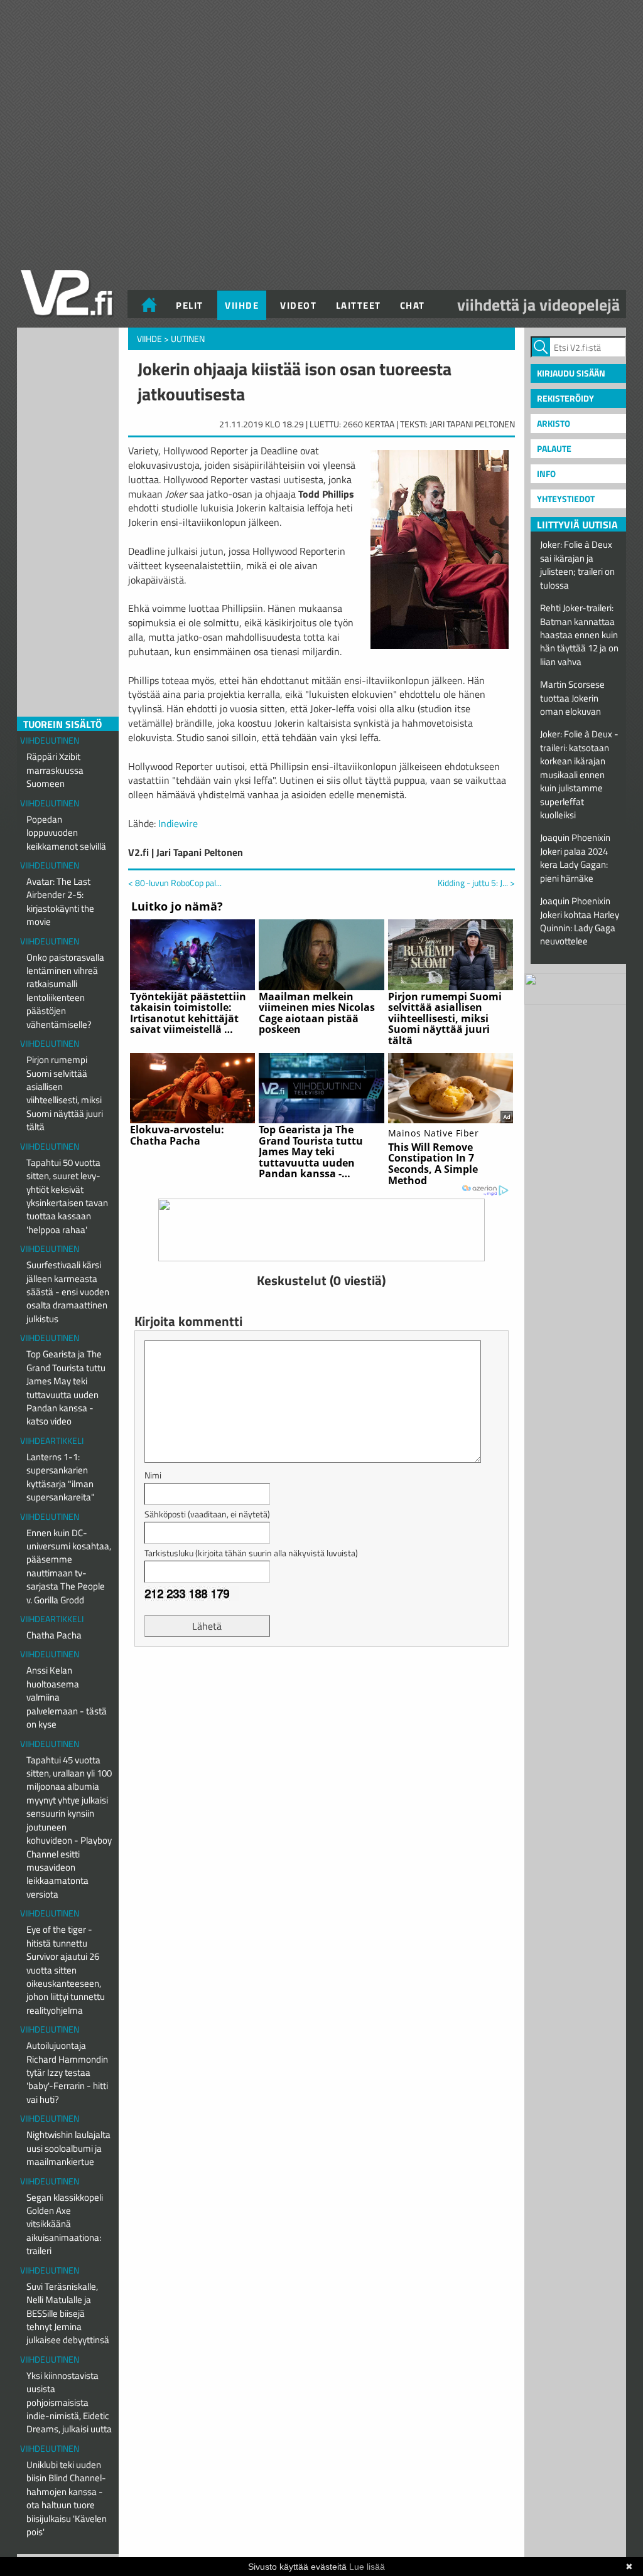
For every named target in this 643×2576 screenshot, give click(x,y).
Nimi (153, 1475)
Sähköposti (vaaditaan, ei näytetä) (207, 1514)
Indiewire (178, 823)
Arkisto (554, 423)
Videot (298, 305)
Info (546, 473)
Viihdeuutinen (50, 740)
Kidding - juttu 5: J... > (476, 883)
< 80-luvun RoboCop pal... (175, 883)
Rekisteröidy (565, 398)
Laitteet (359, 305)
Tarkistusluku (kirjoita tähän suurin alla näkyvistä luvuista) (251, 1553)
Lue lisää (367, 2567)
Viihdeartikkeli (52, 1440)
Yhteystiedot (566, 499)
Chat (413, 305)
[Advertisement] (321, 1687)
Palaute (554, 448)
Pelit (190, 305)
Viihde (242, 305)
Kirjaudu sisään (571, 373)
